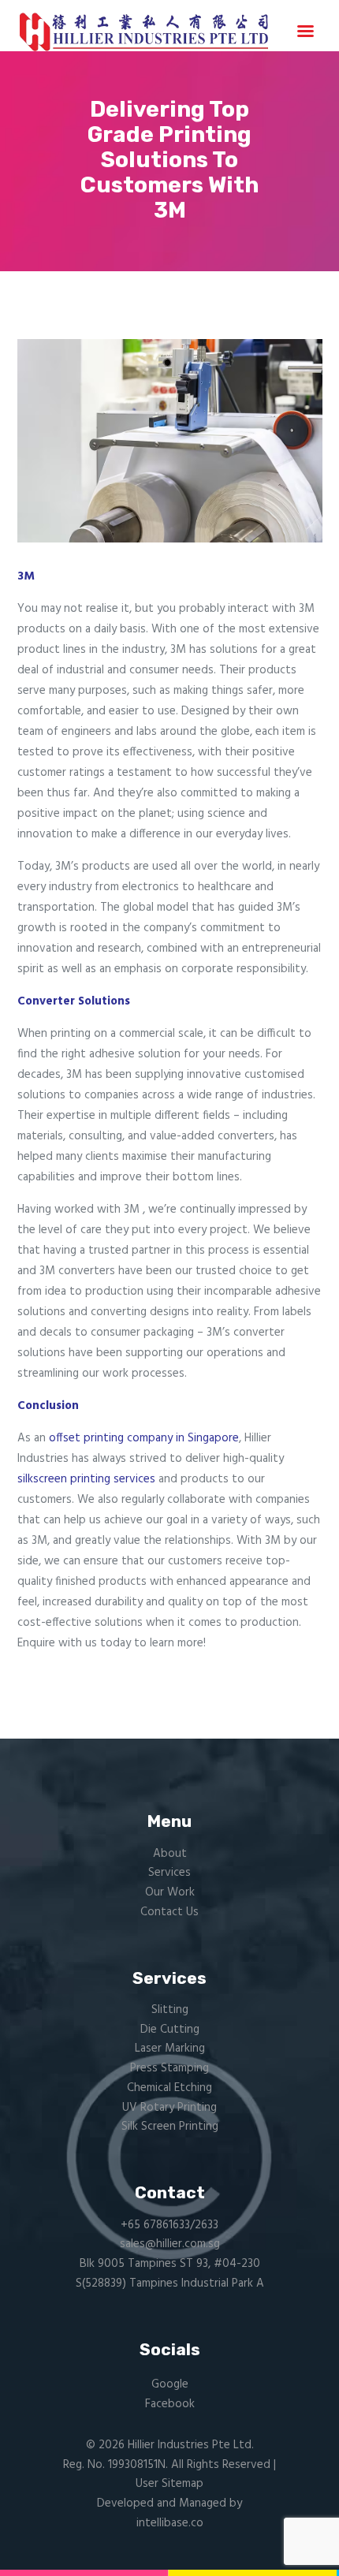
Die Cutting (170, 2030)
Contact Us (169, 1912)
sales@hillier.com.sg (170, 2244)
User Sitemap (169, 2484)
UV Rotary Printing (169, 2108)
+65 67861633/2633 (169, 2225)
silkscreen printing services (86, 1479)
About (170, 1854)
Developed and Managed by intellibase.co (169, 2513)
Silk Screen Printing (170, 2127)
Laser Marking (170, 2048)
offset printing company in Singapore (144, 1438)
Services (169, 1873)
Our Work (170, 1892)
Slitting (170, 2010)
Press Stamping (169, 2068)
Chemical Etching (169, 2088)
